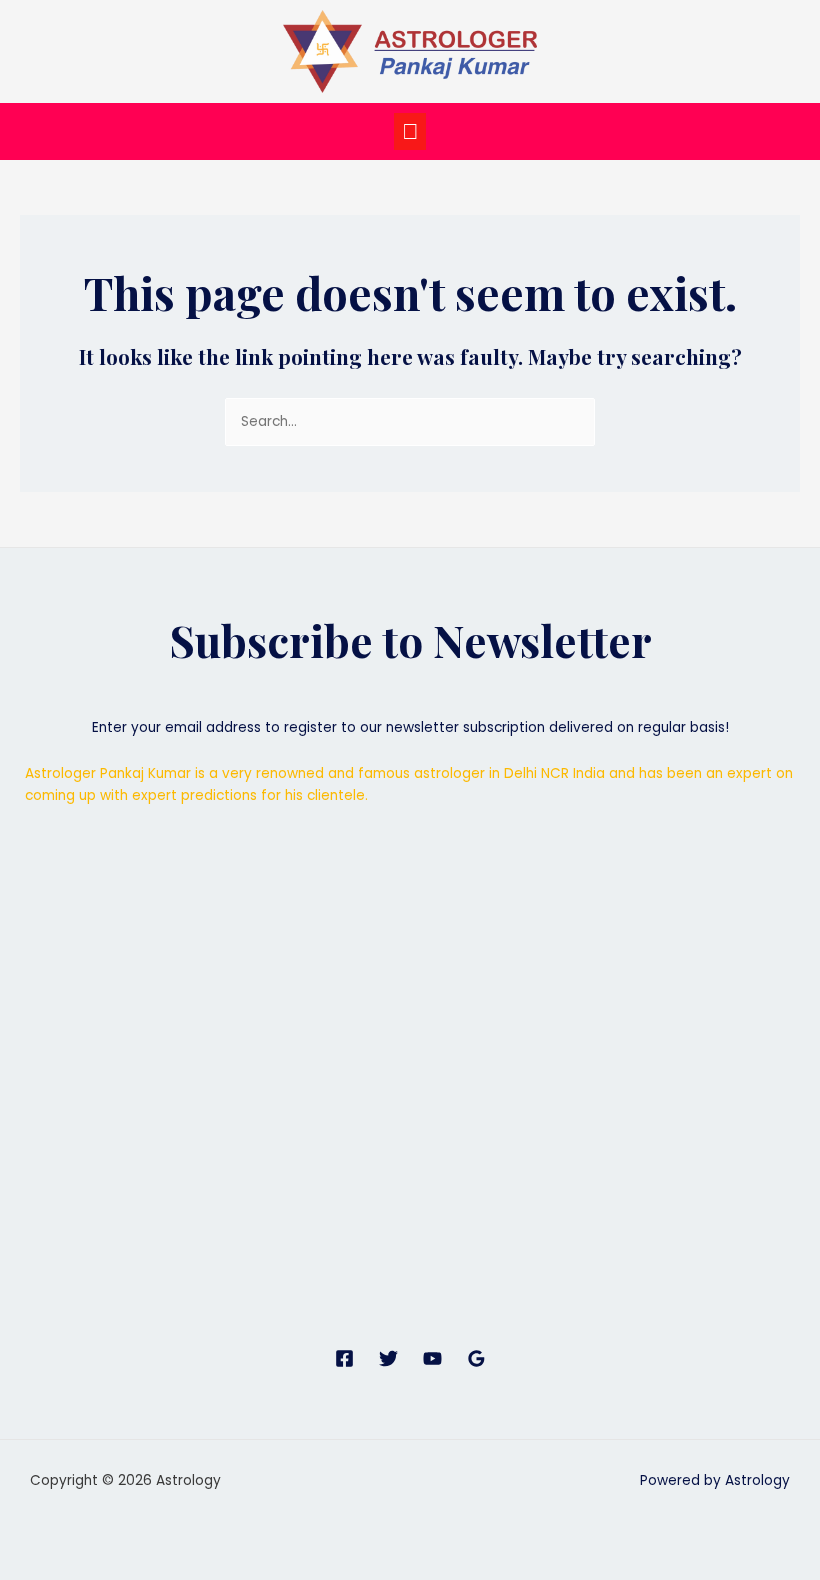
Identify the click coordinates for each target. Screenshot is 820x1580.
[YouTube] (432, 1358)
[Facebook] (344, 1358)
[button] (410, 131)
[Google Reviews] (476, 1358)
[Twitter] (388, 1358)
